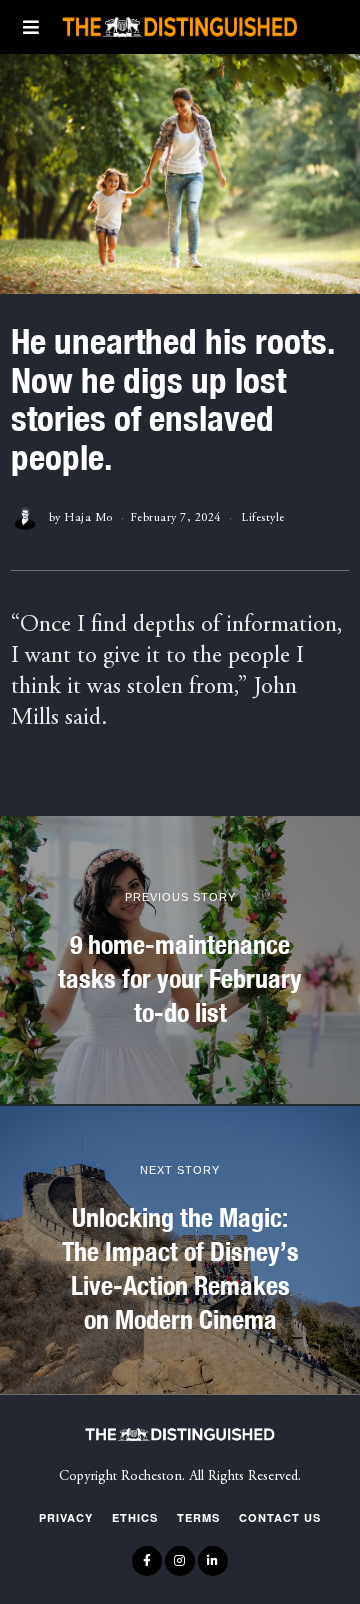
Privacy (66, 1517)
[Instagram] (180, 1561)
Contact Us (280, 1517)
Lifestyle (263, 518)
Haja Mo (88, 518)
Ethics (135, 1517)
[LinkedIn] (213, 1561)
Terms (198, 1517)
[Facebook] (147, 1561)
